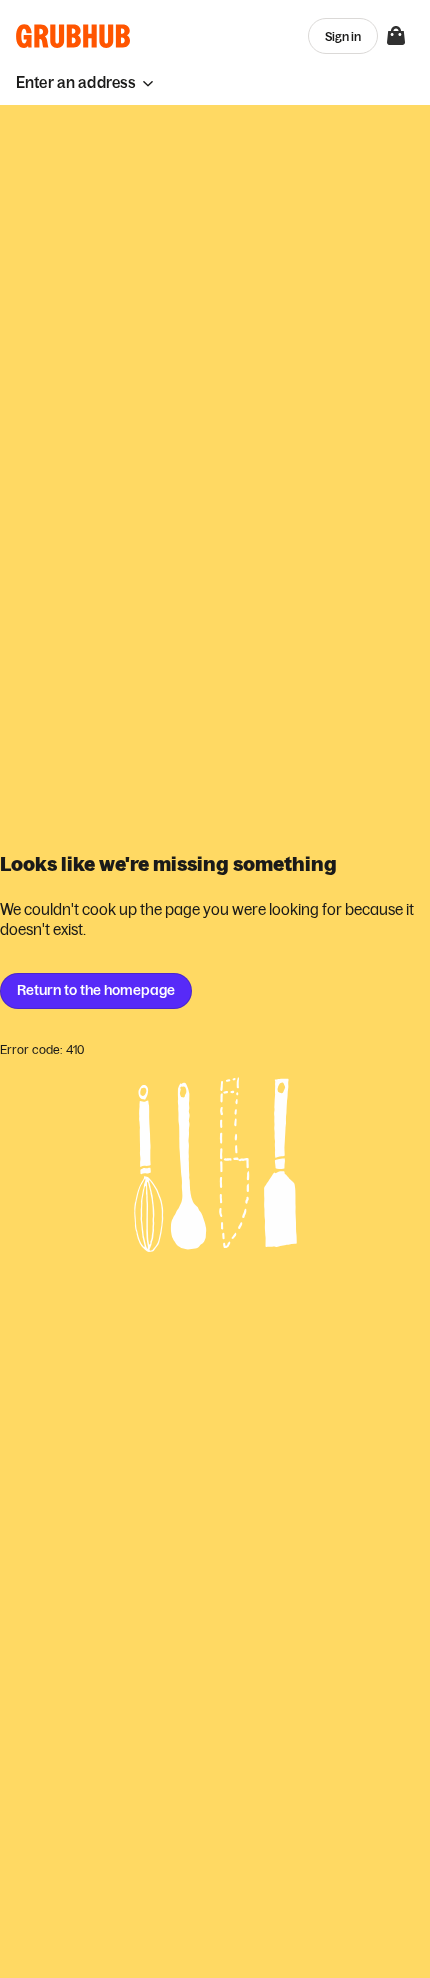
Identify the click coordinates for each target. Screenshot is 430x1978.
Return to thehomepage (96, 990)
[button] (85, 82)
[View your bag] (396, 36)
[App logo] (73, 36)
